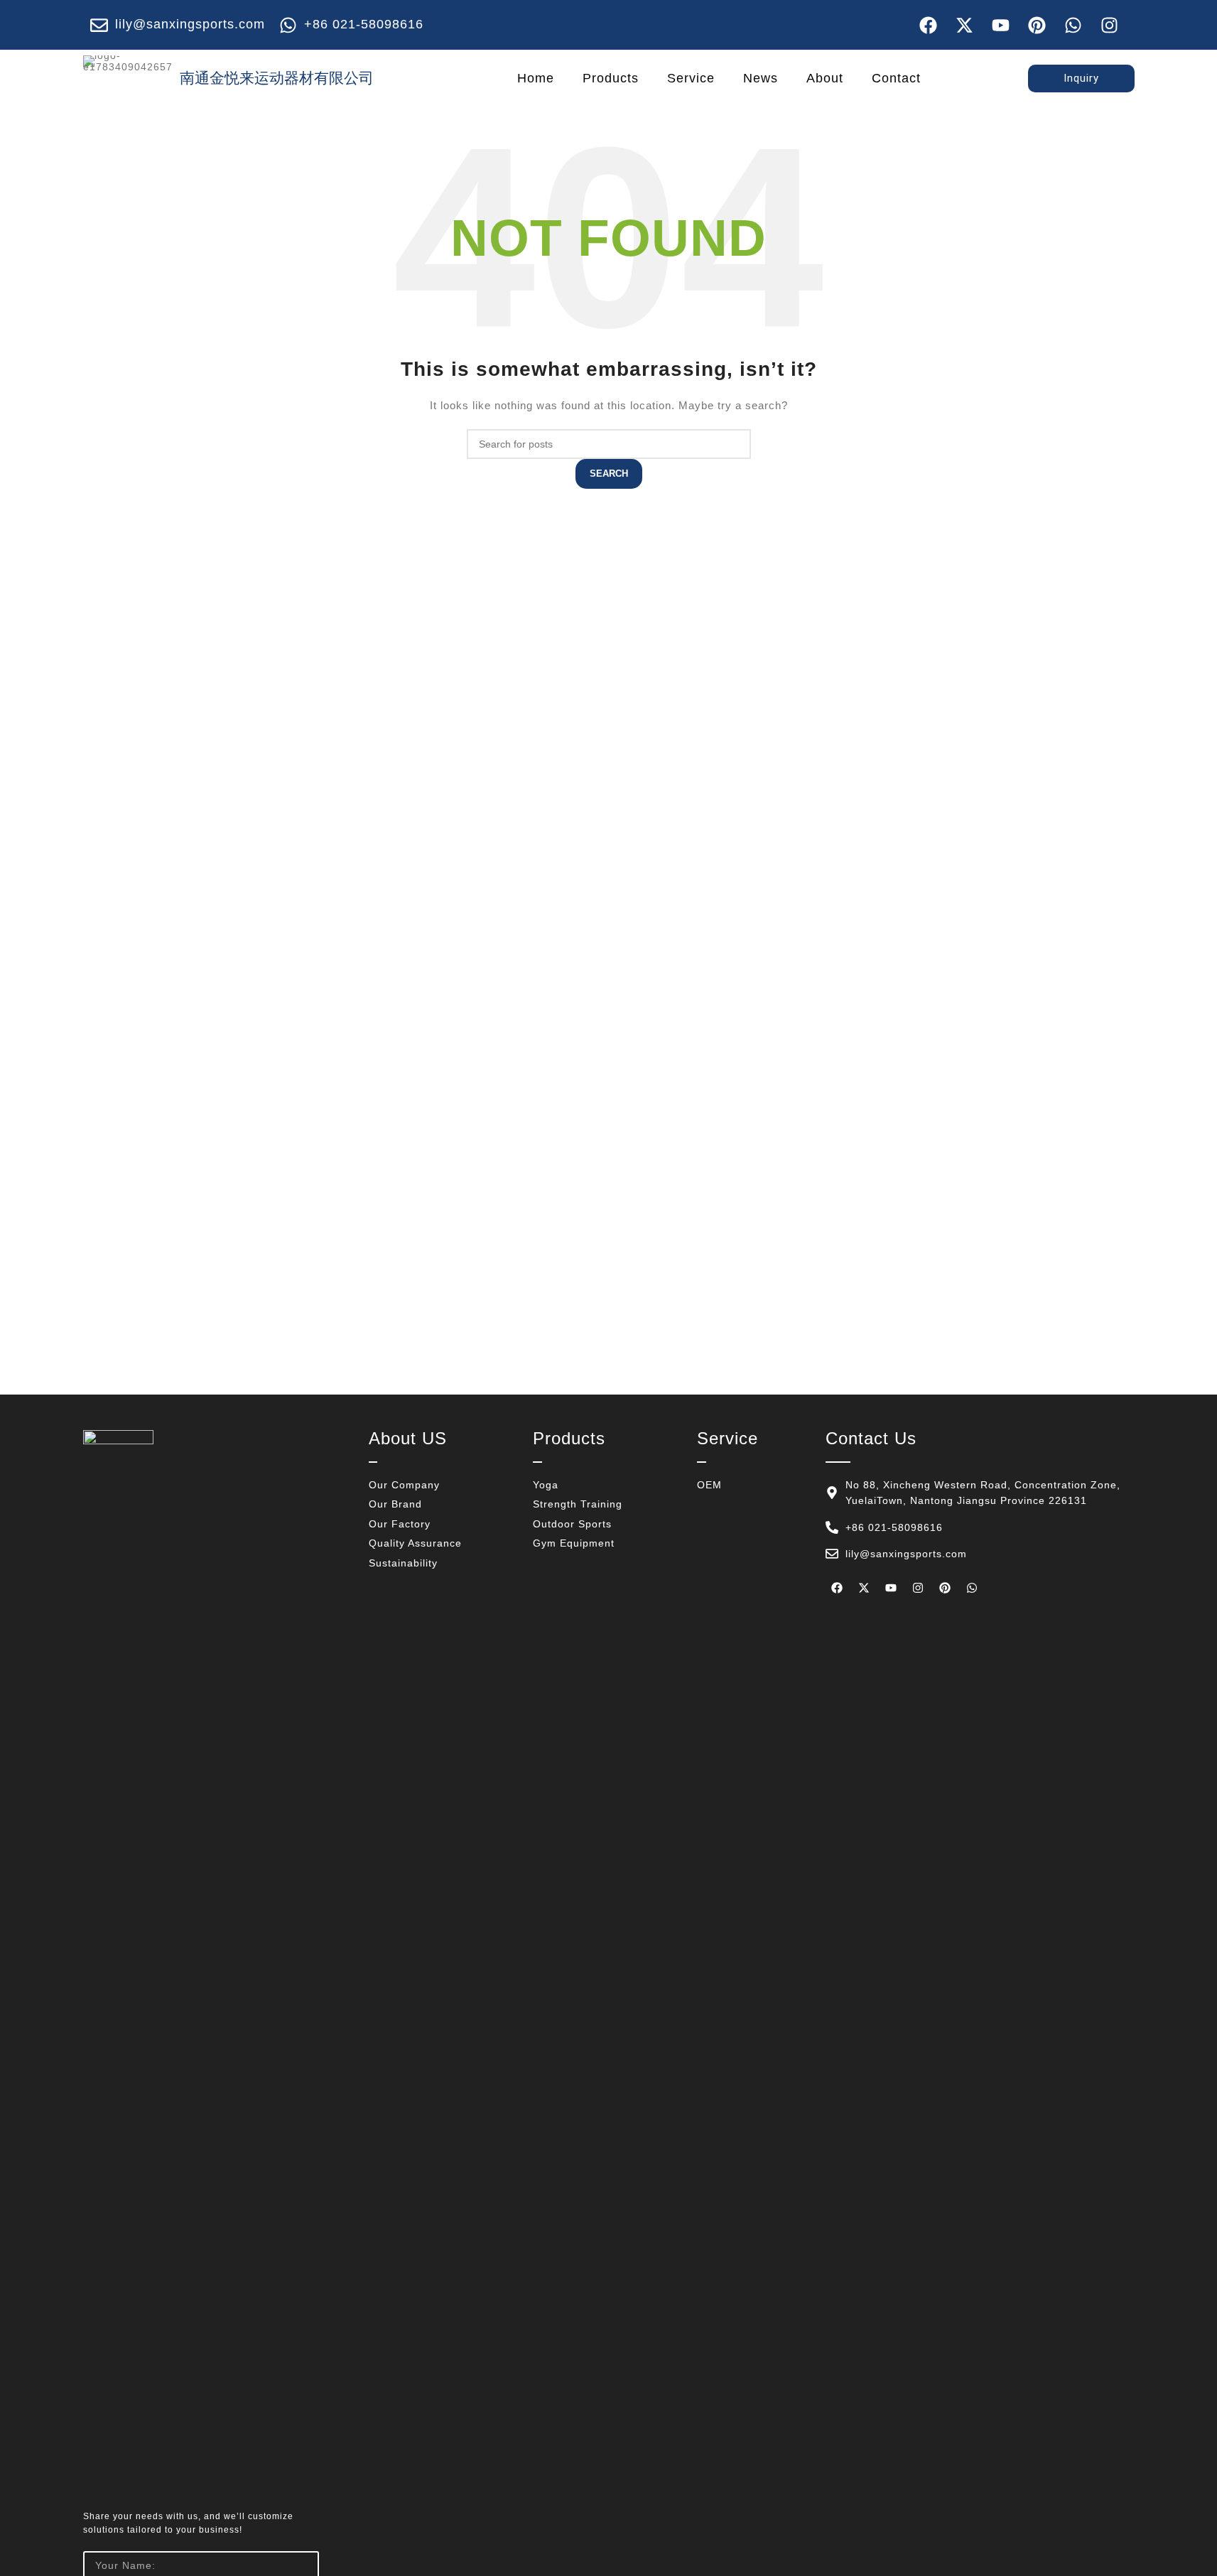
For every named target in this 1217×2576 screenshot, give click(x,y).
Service (691, 78)
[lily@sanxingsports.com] (99, 25)
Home (536, 78)
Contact (896, 78)
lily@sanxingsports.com (190, 24)
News (761, 78)
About (825, 78)
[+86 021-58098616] (288, 25)
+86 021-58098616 (364, 24)
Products (611, 78)
